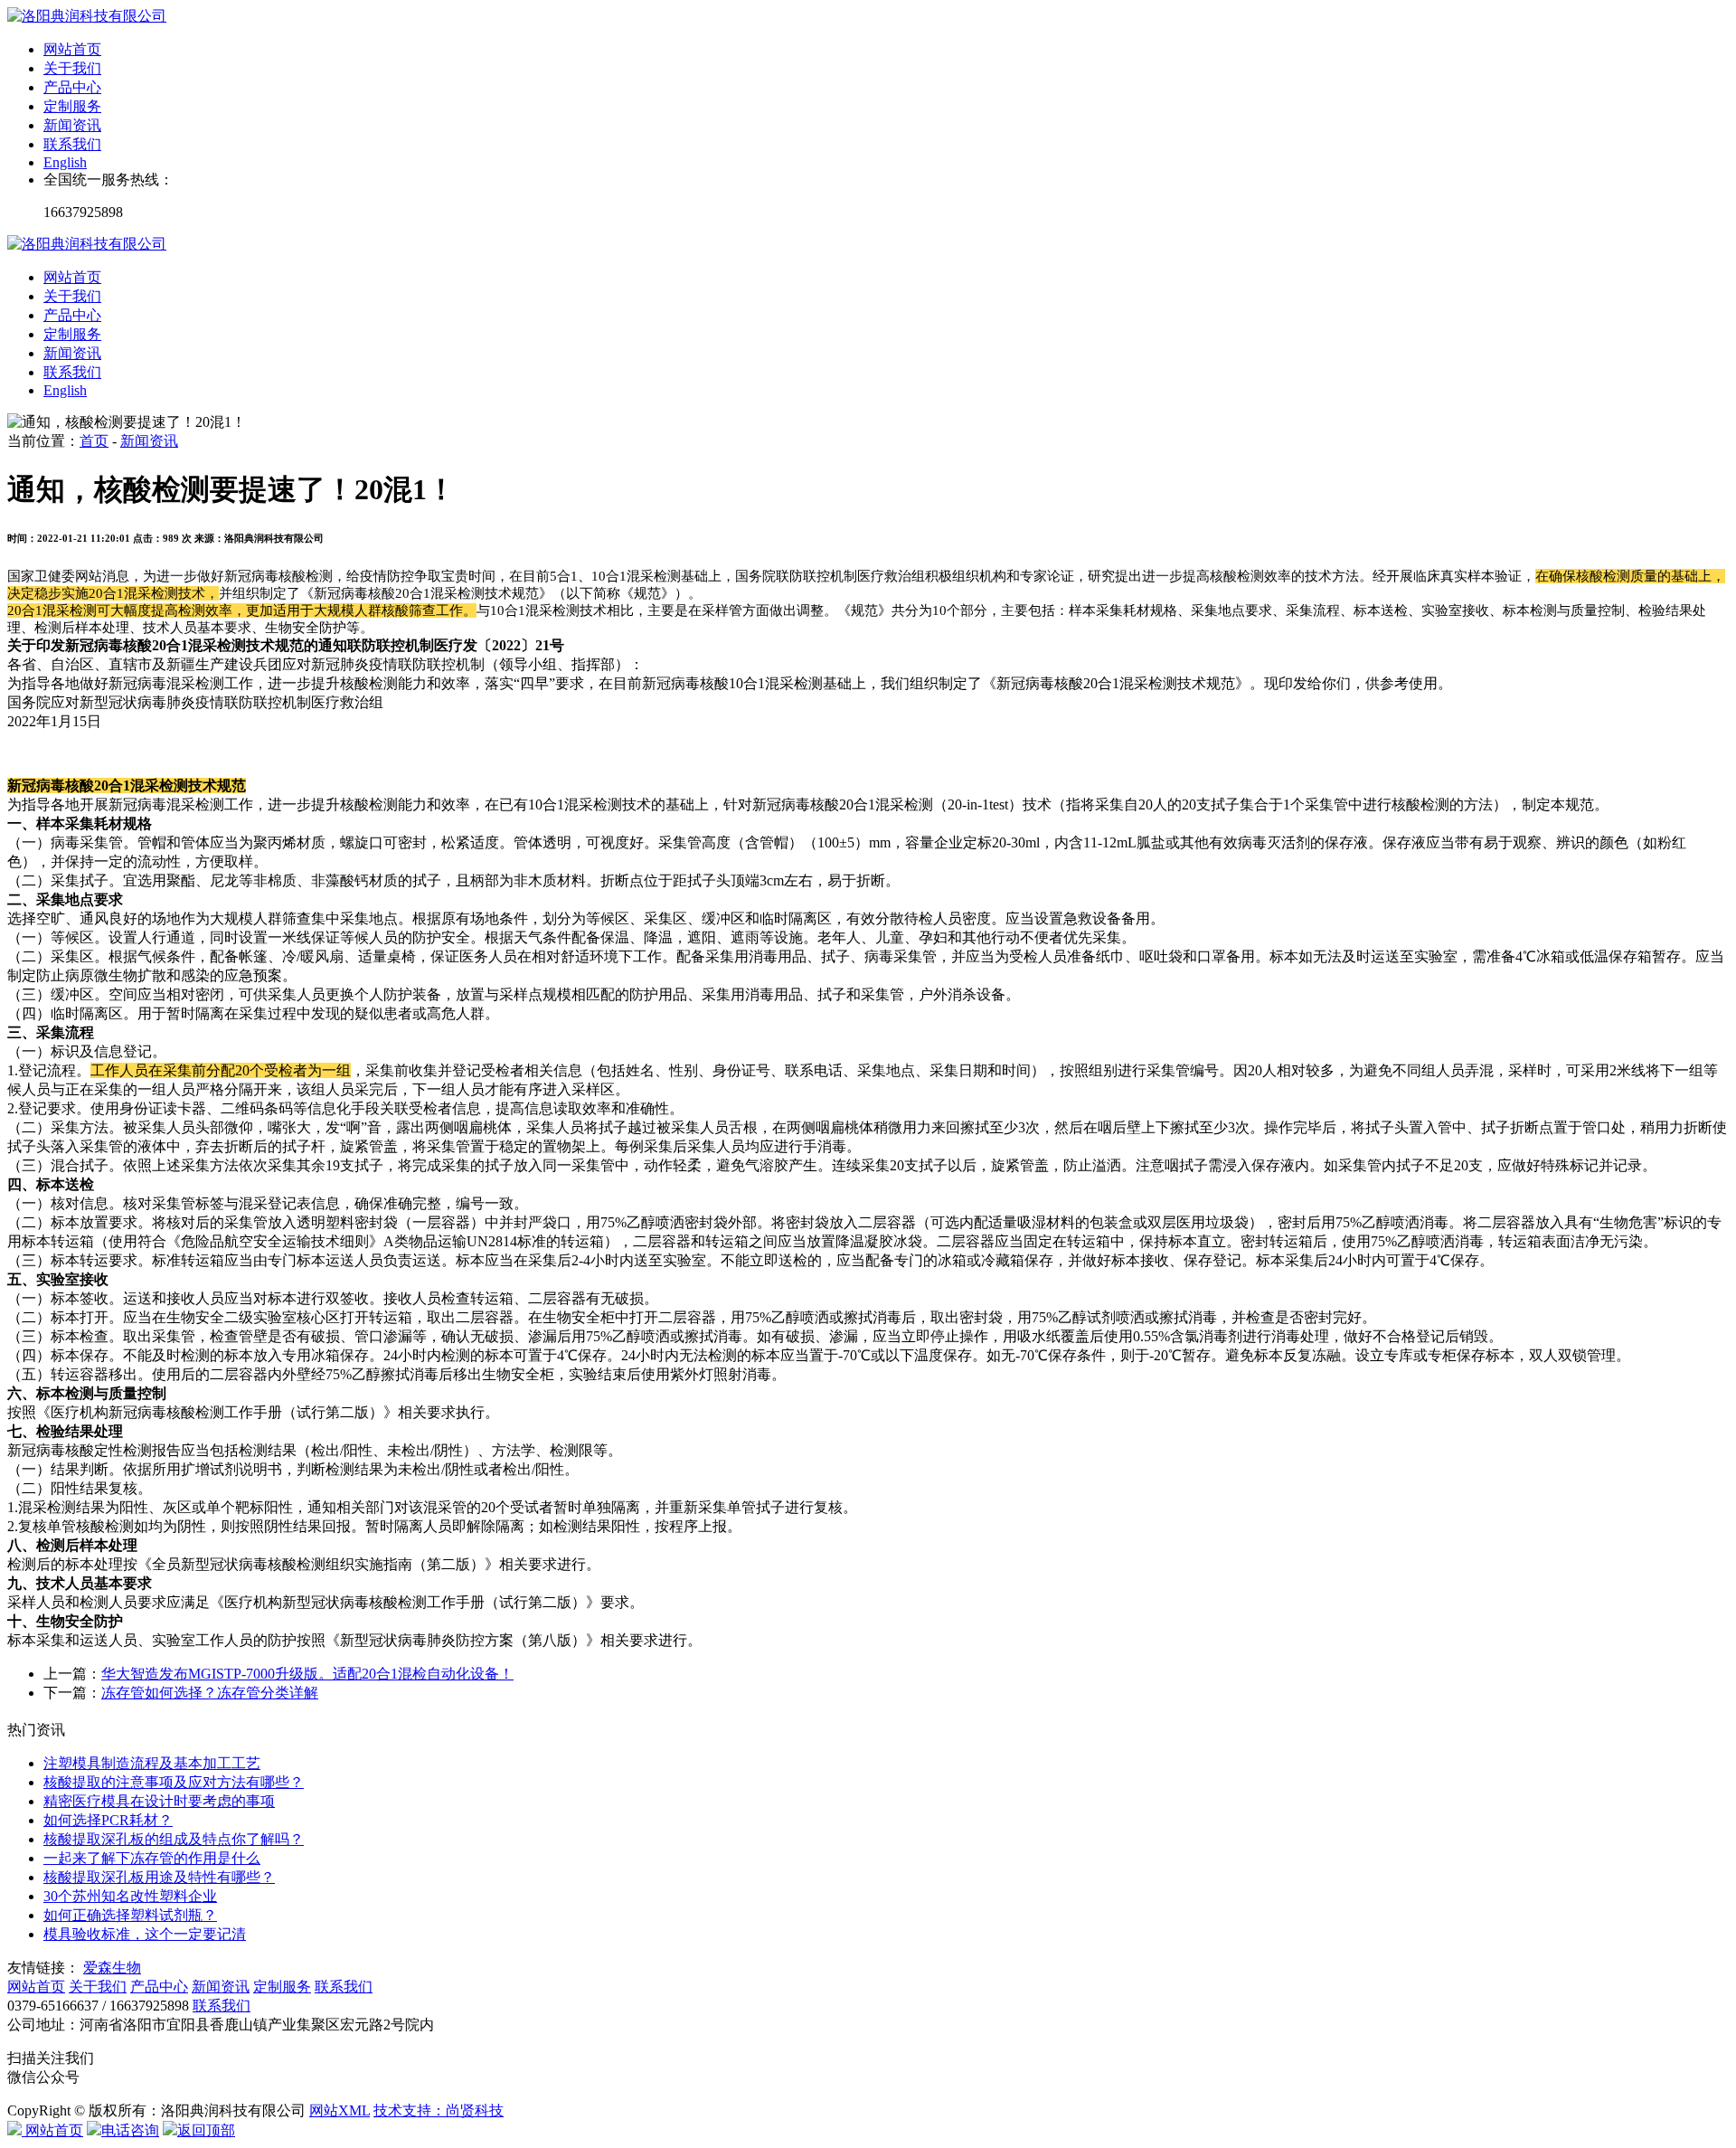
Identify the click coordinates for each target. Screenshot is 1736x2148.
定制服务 (72, 106)
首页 (94, 441)
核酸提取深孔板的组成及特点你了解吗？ (174, 1839)
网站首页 (72, 49)
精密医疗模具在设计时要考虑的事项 (159, 1801)
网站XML (340, 2110)
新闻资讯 (72, 125)
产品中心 (72, 87)
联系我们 (72, 144)
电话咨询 (130, 2130)
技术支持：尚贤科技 (439, 2110)
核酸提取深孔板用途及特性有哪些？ (159, 1877)
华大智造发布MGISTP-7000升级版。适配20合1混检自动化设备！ (307, 1674)
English (65, 162)
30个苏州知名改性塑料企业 (130, 1896)
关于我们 (72, 68)
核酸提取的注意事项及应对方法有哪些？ (174, 1782)
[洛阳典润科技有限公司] (87, 16)
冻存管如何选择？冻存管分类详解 (210, 1693)
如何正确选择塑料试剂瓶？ (130, 1915)
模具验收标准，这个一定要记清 (145, 1934)
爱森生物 (112, 1968)
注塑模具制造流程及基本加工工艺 (152, 1763)
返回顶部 (206, 2130)
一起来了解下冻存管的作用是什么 (152, 1858)
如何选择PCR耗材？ (108, 1820)
